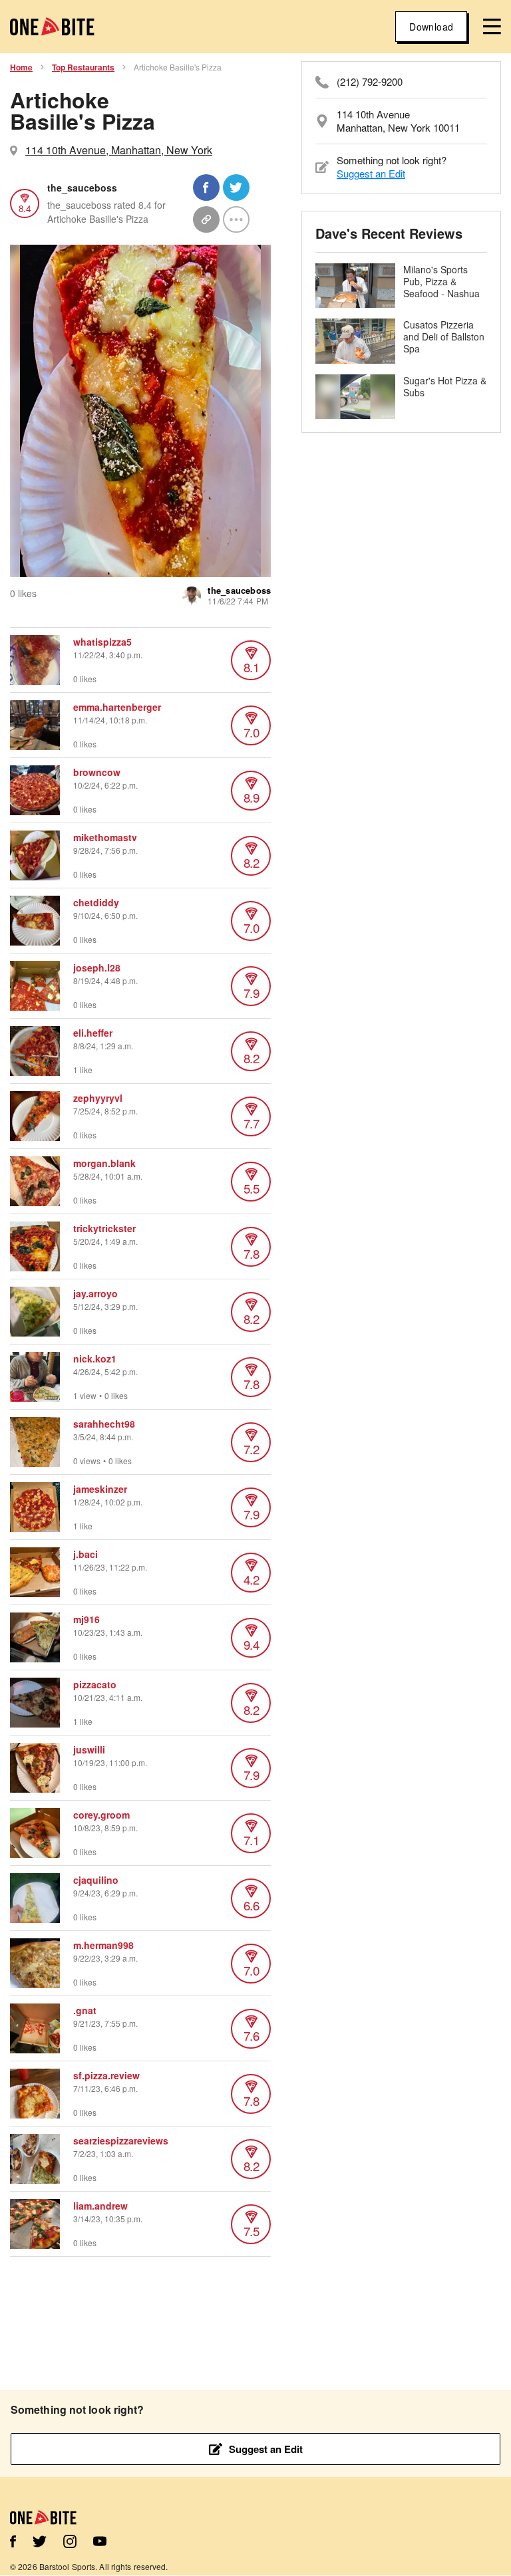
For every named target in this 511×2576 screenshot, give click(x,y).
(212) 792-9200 (370, 82)
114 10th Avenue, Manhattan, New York (119, 150)
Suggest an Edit (371, 173)
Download (431, 27)
